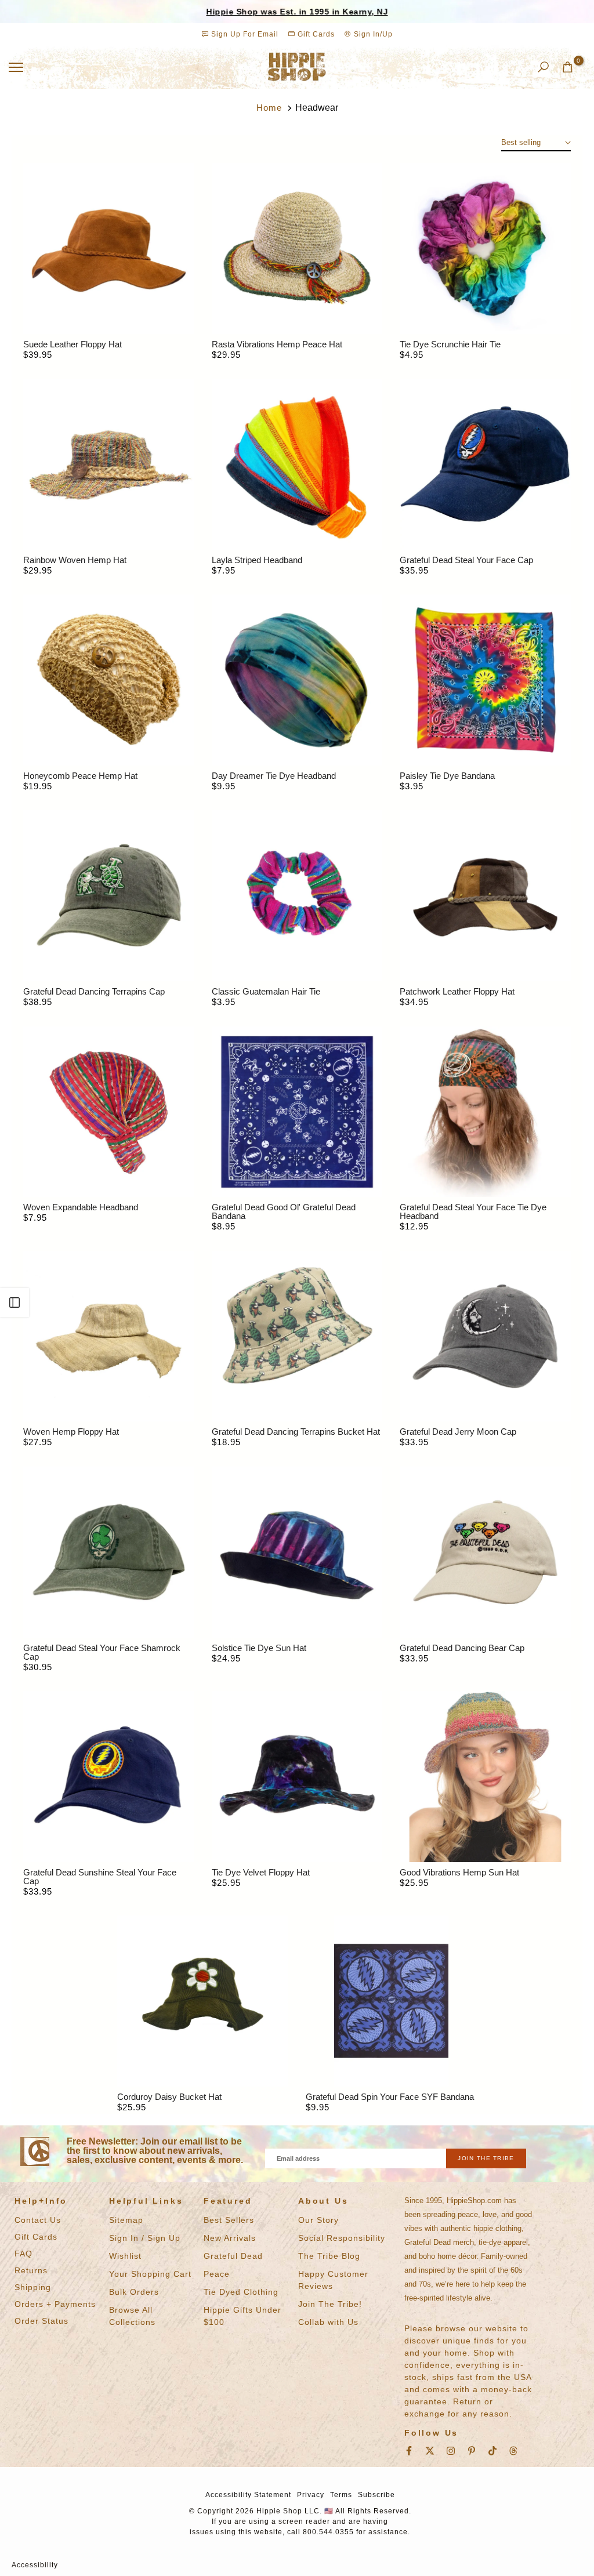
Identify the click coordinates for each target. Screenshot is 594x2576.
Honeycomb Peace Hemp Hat (80, 776)
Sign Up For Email (245, 34)
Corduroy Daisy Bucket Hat (169, 2097)
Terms (341, 2495)
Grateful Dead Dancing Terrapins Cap (94, 991)
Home (269, 108)
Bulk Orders (134, 2292)
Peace (217, 2274)
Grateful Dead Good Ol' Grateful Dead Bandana (284, 1211)
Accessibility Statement (248, 2495)
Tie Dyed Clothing (241, 2292)
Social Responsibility (342, 2238)
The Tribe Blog (329, 2256)
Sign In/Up (372, 34)
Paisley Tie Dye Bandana (447, 776)
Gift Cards (315, 34)
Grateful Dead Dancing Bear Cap (462, 1648)
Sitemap (126, 2220)
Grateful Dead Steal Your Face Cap (466, 560)
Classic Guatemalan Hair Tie (266, 991)
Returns (31, 2270)
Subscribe (376, 2495)
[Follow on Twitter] (430, 2451)
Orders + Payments (55, 2304)
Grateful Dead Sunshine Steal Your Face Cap (100, 1877)
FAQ (23, 2254)
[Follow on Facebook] (409, 2451)
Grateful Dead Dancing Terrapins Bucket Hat (296, 1432)
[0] (568, 67)
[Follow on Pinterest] (472, 2451)
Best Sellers (229, 2220)
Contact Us (38, 2220)
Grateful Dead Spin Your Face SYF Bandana (390, 2097)
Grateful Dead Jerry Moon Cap (458, 1432)
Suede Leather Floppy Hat (73, 344)
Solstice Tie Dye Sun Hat (259, 1648)
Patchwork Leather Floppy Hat (457, 991)
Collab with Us (328, 2322)
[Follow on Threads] (513, 2451)
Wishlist (125, 2256)
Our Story (318, 2220)
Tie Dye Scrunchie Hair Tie (450, 344)
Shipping (33, 2287)
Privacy (311, 2495)
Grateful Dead (233, 2256)
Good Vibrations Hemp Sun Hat (459, 1872)
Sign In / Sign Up (145, 2238)
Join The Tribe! (330, 2304)
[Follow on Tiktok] (492, 2451)
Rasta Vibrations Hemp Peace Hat (277, 344)
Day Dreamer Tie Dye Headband (274, 776)
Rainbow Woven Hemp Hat (75, 560)
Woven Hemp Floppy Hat (71, 1432)
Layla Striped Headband (257, 560)
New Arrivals (230, 2238)
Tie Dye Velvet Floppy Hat (261, 1872)
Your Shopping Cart (150, 2274)
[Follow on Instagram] (451, 2451)
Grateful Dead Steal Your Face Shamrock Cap (102, 1652)
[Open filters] (15, 1302)
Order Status (41, 2321)
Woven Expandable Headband (81, 1207)
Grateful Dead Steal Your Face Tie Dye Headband (473, 1211)
